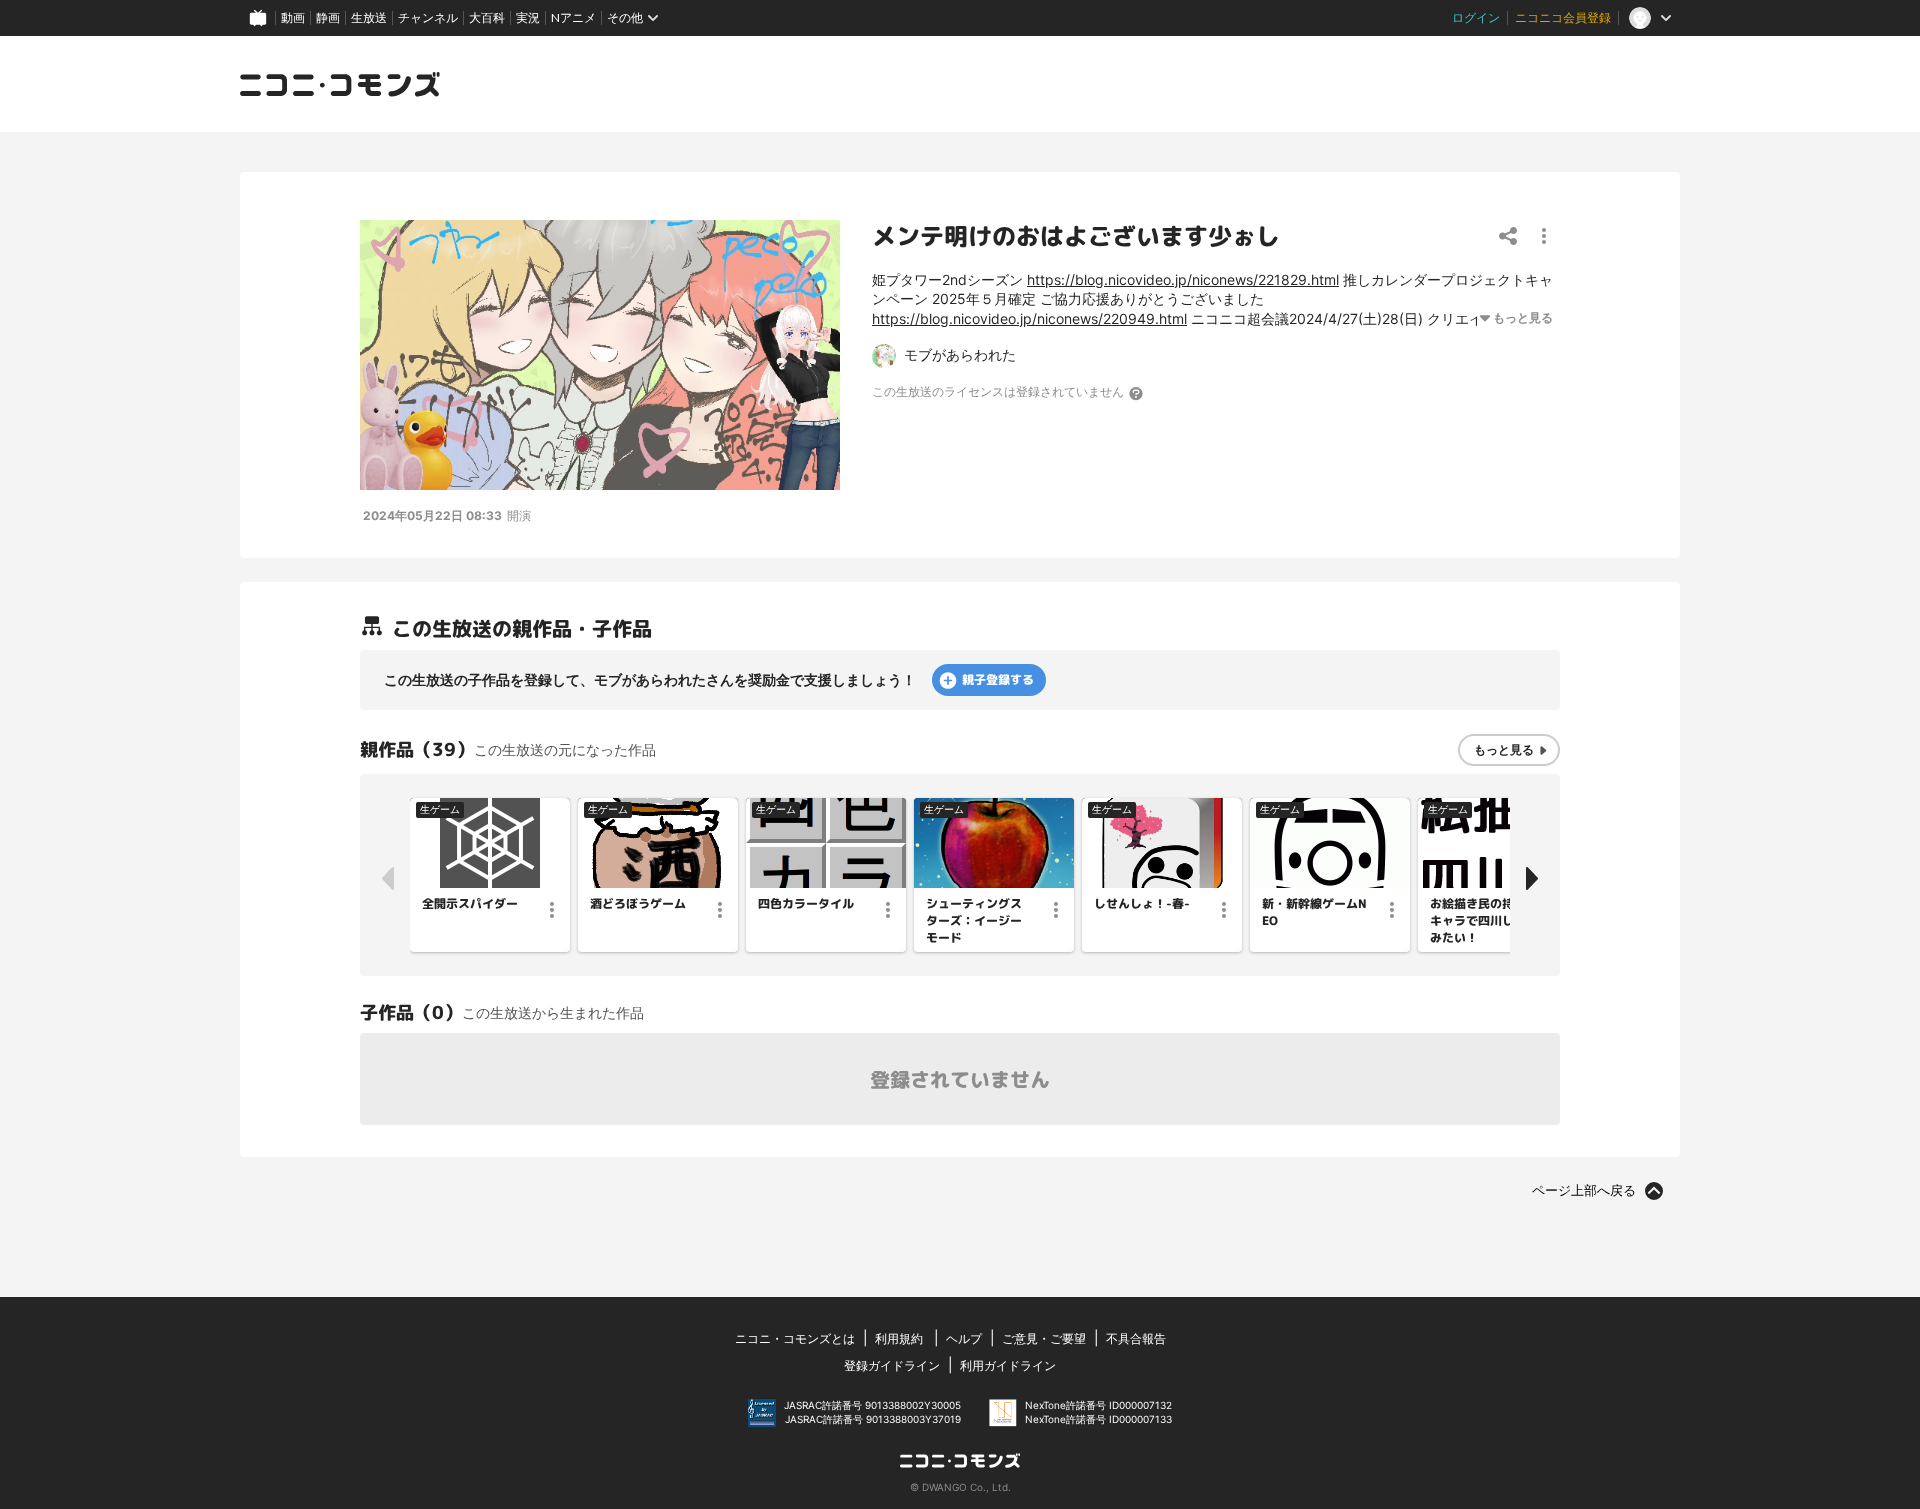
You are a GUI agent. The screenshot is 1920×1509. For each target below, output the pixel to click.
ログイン (1476, 17)
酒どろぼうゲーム (638, 904)
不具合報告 (1136, 1338)
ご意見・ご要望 (1044, 1338)
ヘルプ (964, 1338)
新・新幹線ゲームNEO (1314, 912)
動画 (293, 17)
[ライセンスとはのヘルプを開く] (1137, 393)
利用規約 (899, 1338)
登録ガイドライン (892, 1365)
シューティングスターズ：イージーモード (974, 921)
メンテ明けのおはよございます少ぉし (1076, 236)
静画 (328, 17)
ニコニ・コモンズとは (795, 1338)
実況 (528, 17)
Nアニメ (573, 17)
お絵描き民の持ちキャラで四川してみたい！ (1478, 921)
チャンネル (428, 17)
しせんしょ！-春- (1142, 904)
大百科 (487, 17)
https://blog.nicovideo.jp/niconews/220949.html (1029, 318)
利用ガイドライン (1008, 1365)
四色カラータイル (806, 904)
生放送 (369, 17)
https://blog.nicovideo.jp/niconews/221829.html (1183, 279)
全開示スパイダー (470, 904)
